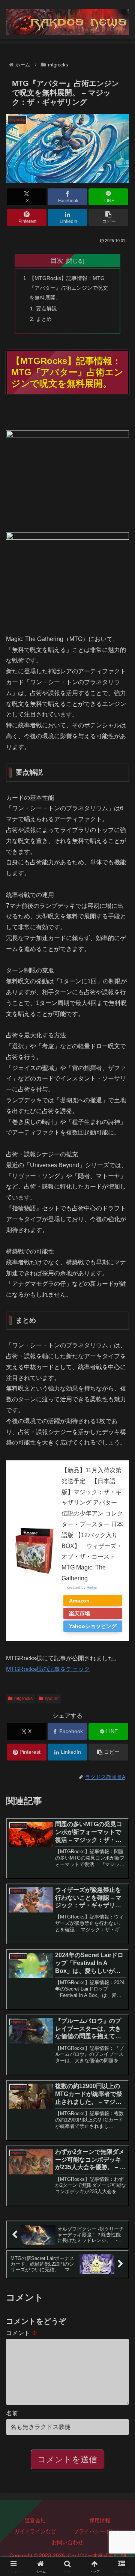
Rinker (92, 1587)
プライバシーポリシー (100, 2531)
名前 (12, 2413)
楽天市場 (79, 1613)
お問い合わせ (67, 2542)
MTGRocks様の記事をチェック (48, 1669)
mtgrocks (23, 1699)
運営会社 (35, 2520)
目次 (57, 260)
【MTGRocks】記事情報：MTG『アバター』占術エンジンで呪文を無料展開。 (69, 288)
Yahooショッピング (93, 1626)
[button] (109, 217)
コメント (22, 2333)
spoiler (52, 1699)
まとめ (44, 319)
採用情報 (100, 2520)
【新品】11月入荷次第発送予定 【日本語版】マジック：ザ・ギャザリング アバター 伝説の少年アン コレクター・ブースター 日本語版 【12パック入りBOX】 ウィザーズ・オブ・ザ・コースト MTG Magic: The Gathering (92, 1524)
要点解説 (46, 308)
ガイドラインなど (35, 2531)
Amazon (79, 1601)
